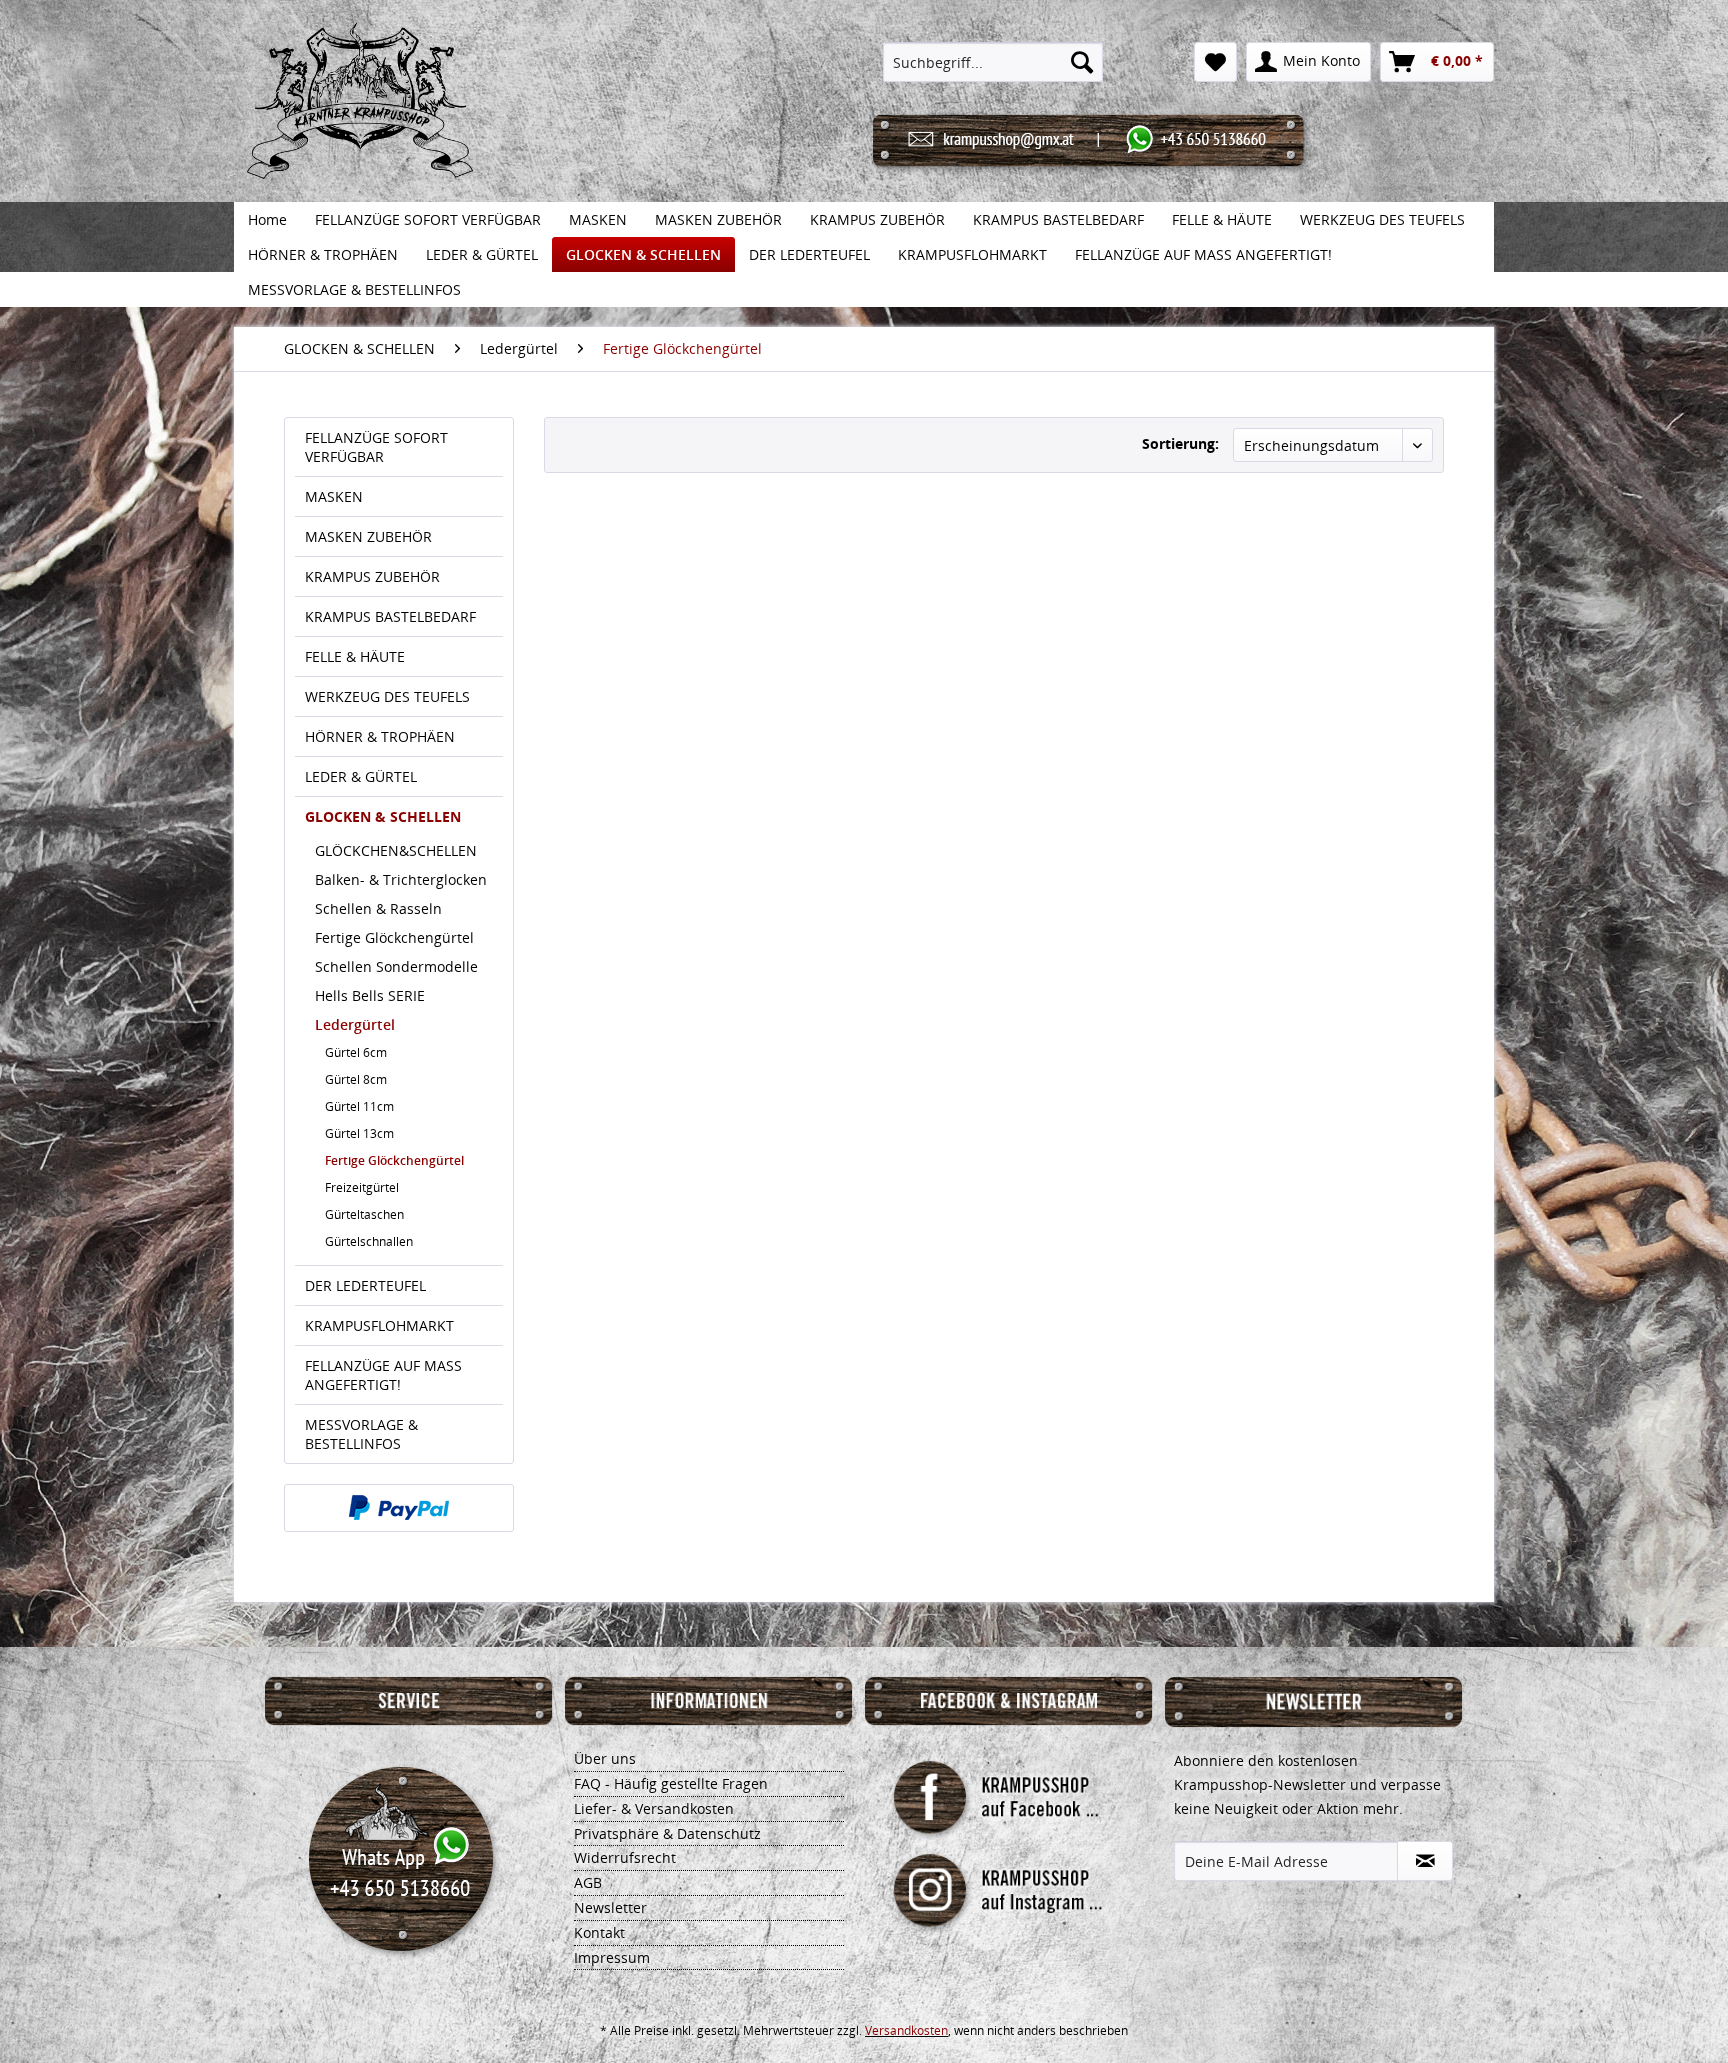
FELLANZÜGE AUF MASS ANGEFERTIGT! (383, 1375)
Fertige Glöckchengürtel (394, 937)
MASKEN (334, 496)
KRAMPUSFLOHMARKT (379, 1325)
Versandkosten (906, 2030)
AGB (588, 1882)
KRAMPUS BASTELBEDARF (390, 616)
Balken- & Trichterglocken (401, 879)
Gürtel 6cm (356, 1052)
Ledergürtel (355, 1024)
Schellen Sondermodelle (396, 966)
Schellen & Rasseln (378, 908)
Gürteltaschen (364, 1214)
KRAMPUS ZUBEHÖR (372, 576)
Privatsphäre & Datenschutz (667, 1833)
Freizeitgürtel (362, 1187)
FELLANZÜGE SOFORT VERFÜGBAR (376, 447)
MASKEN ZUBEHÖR (368, 536)
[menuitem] (993, 62)
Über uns (605, 1758)
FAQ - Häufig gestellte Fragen (671, 1783)
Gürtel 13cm (359, 1133)
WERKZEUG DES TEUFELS (387, 696)
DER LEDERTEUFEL (365, 1285)
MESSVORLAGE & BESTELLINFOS (361, 1434)
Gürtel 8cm (356, 1079)
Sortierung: (1180, 443)
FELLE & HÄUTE (355, 656)
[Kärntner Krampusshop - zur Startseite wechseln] (360, 122)
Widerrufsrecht (625, 1857)
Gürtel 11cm (359, 1106)
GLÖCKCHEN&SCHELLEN (396, 850)
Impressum (612, 1957)
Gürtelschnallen (369, 1241)
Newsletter (610, 1907)
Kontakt (599, 1932)
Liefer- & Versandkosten (654, 1808)
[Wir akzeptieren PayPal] (399, 1508)
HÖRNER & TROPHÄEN (380, 736)
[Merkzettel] (1215, 62)
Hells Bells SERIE (370, 995)
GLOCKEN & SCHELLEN (383, 816)
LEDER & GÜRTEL (361, 776)
